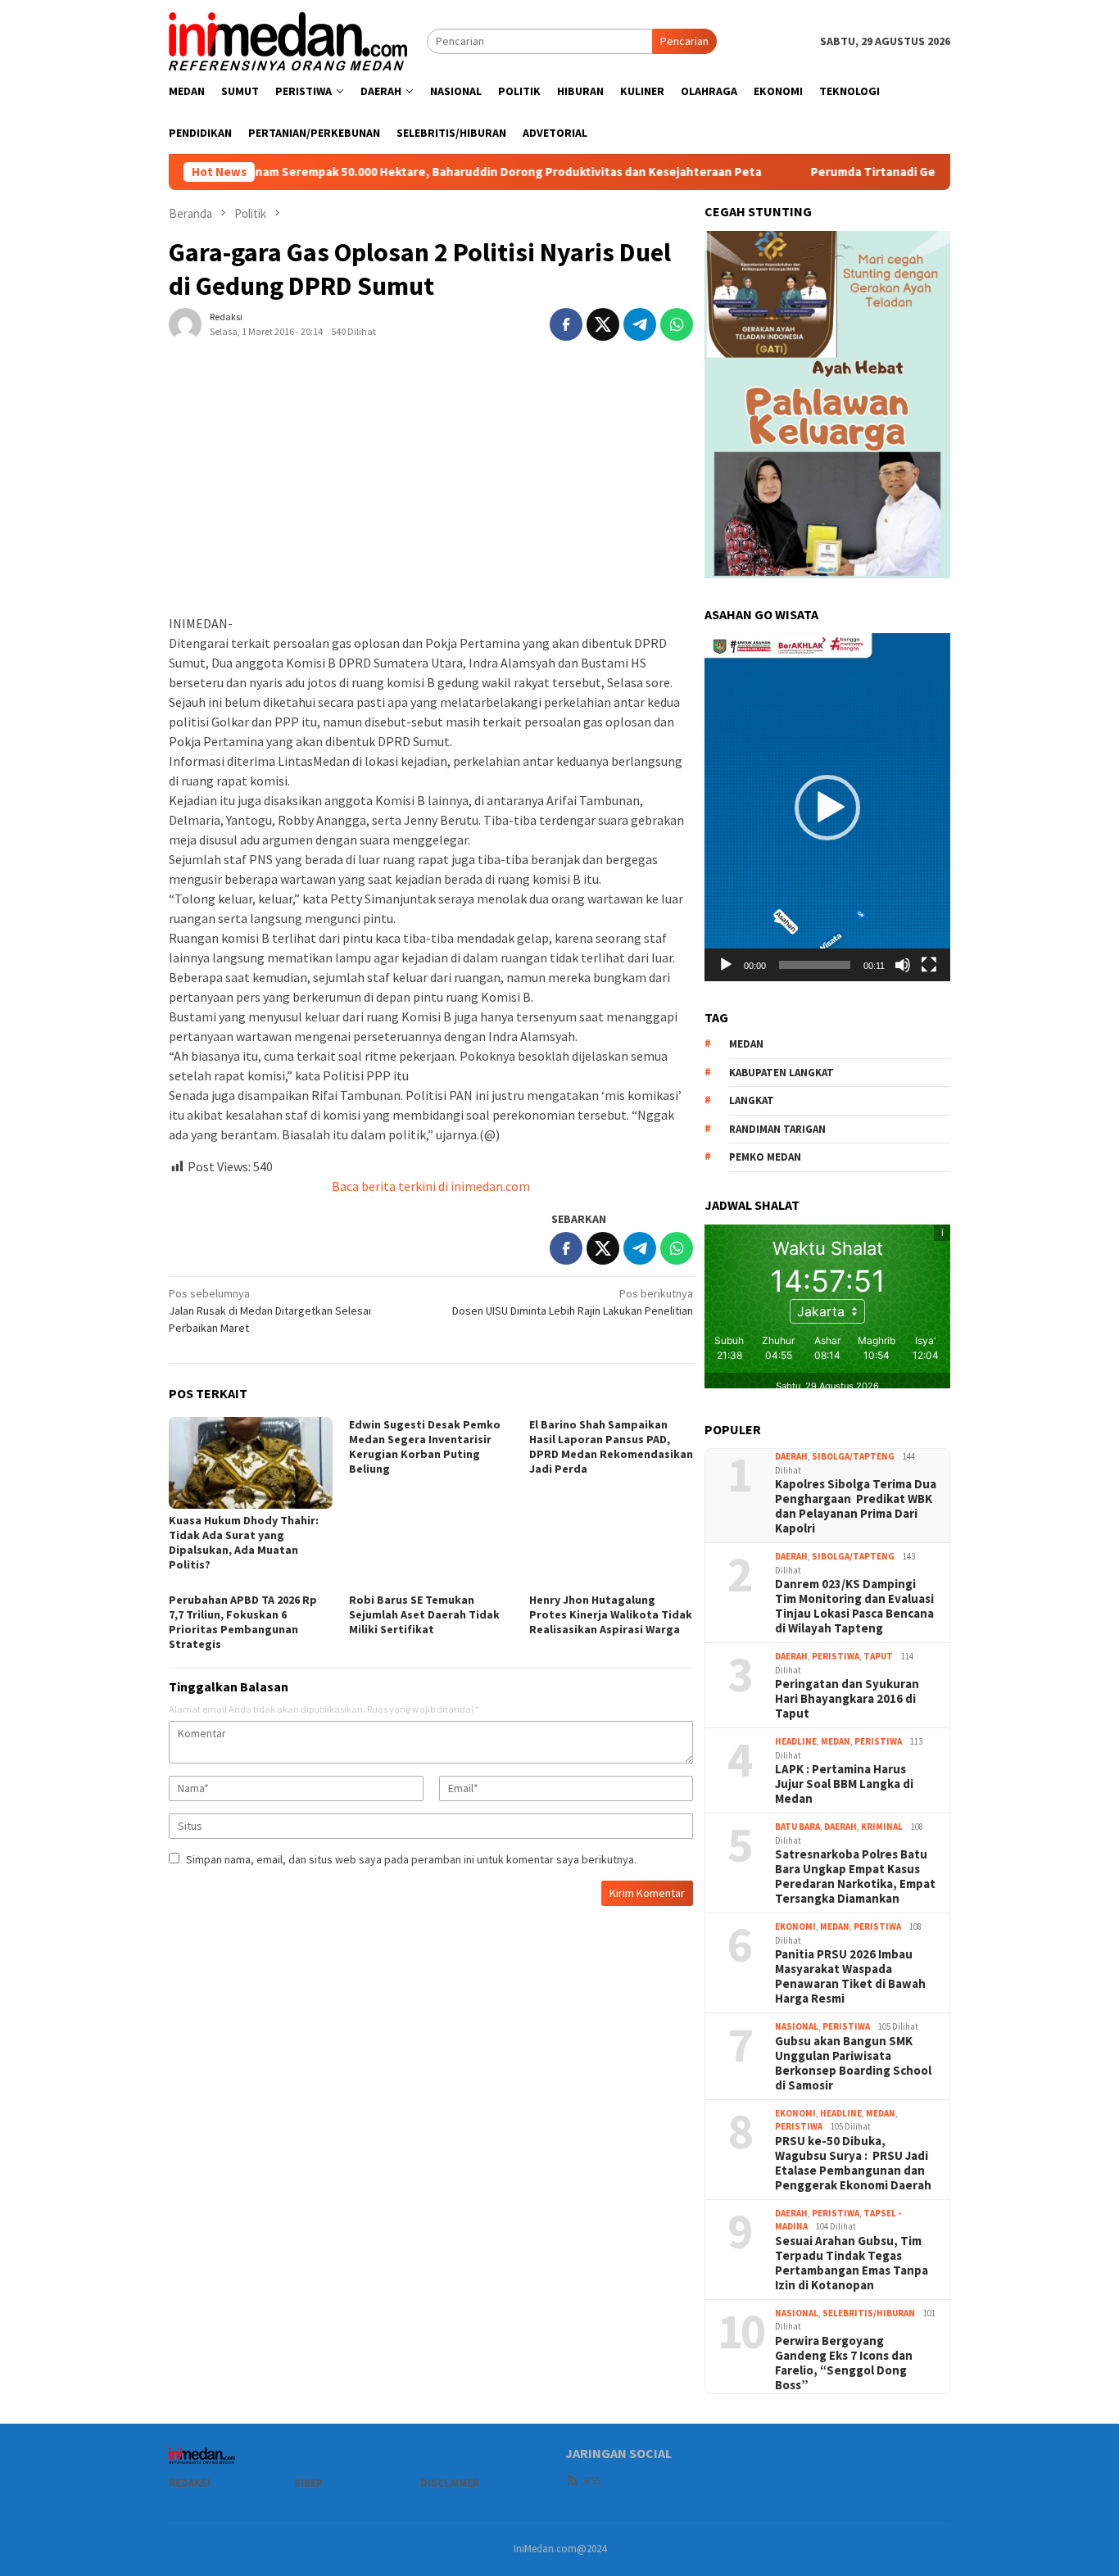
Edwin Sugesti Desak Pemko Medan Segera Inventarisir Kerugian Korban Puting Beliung (425, 1446)
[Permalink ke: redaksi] (185, 323)
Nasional (797, 2026)
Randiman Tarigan (777, 1129)
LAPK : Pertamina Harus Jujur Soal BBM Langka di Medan (844, 1784)
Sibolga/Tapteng (853, 1456)
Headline (796, 1741)
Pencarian (684, 41)
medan (746, 1044)
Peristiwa (836, 1656)
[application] (827, 807)
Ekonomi (795, 1926)
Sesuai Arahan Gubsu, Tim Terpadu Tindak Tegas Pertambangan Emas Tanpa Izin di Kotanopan (852, 2263)
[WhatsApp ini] (677, 324)
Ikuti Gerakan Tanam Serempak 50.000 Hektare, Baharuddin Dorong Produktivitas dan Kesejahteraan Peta (380, 172)
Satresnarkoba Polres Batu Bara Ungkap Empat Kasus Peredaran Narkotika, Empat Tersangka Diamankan (855, 1877)
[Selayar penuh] (929, 965)
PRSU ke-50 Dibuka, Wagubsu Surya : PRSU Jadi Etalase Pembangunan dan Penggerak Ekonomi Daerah (853, 2163)
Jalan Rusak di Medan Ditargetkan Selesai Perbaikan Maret (270, 1311)
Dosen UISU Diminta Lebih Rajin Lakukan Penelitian (573, 1302)
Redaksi (190, 2483)
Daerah (791, 1456)
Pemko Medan (765, 1157)
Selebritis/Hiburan (869, 2313)
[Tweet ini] (603, 324)
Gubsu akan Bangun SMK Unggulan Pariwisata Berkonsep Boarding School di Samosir (853, 2063)
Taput (878, 1656)
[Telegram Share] (640, 324)
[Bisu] (903, 965)
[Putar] (726, 965)
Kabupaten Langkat (781, 1073)
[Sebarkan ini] (566, 324)
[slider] (815, 965)
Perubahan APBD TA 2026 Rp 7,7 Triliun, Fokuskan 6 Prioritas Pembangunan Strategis (243, 1622)
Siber (308, 2483)
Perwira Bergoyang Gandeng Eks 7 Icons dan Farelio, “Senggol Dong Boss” (844, 2363)
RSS (592, 2481)
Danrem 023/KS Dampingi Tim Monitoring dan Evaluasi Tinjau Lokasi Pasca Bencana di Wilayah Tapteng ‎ (854, 1606)
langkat (752, 1100)
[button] (827, 808)
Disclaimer (450, 2483)
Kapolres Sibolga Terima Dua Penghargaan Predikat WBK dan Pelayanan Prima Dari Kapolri (856, 1506)
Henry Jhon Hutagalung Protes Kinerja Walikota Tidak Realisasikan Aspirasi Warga (611, 1614)
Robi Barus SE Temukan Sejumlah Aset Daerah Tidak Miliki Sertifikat (424, 1614)
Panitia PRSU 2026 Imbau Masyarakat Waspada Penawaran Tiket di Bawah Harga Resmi (850, 1976)
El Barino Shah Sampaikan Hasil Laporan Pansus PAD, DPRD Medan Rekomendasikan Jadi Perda (611, 1446)
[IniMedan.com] (288, 39)
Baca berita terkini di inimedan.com (431, 1186)
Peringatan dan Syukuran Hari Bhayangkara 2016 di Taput (847, 1699)
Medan (836, 1741)
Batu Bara (797, 1827)
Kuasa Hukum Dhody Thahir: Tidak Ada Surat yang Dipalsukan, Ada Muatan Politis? (244, 1542)
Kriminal (882, 1827)
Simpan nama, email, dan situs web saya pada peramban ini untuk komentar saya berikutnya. (411, 1859)
